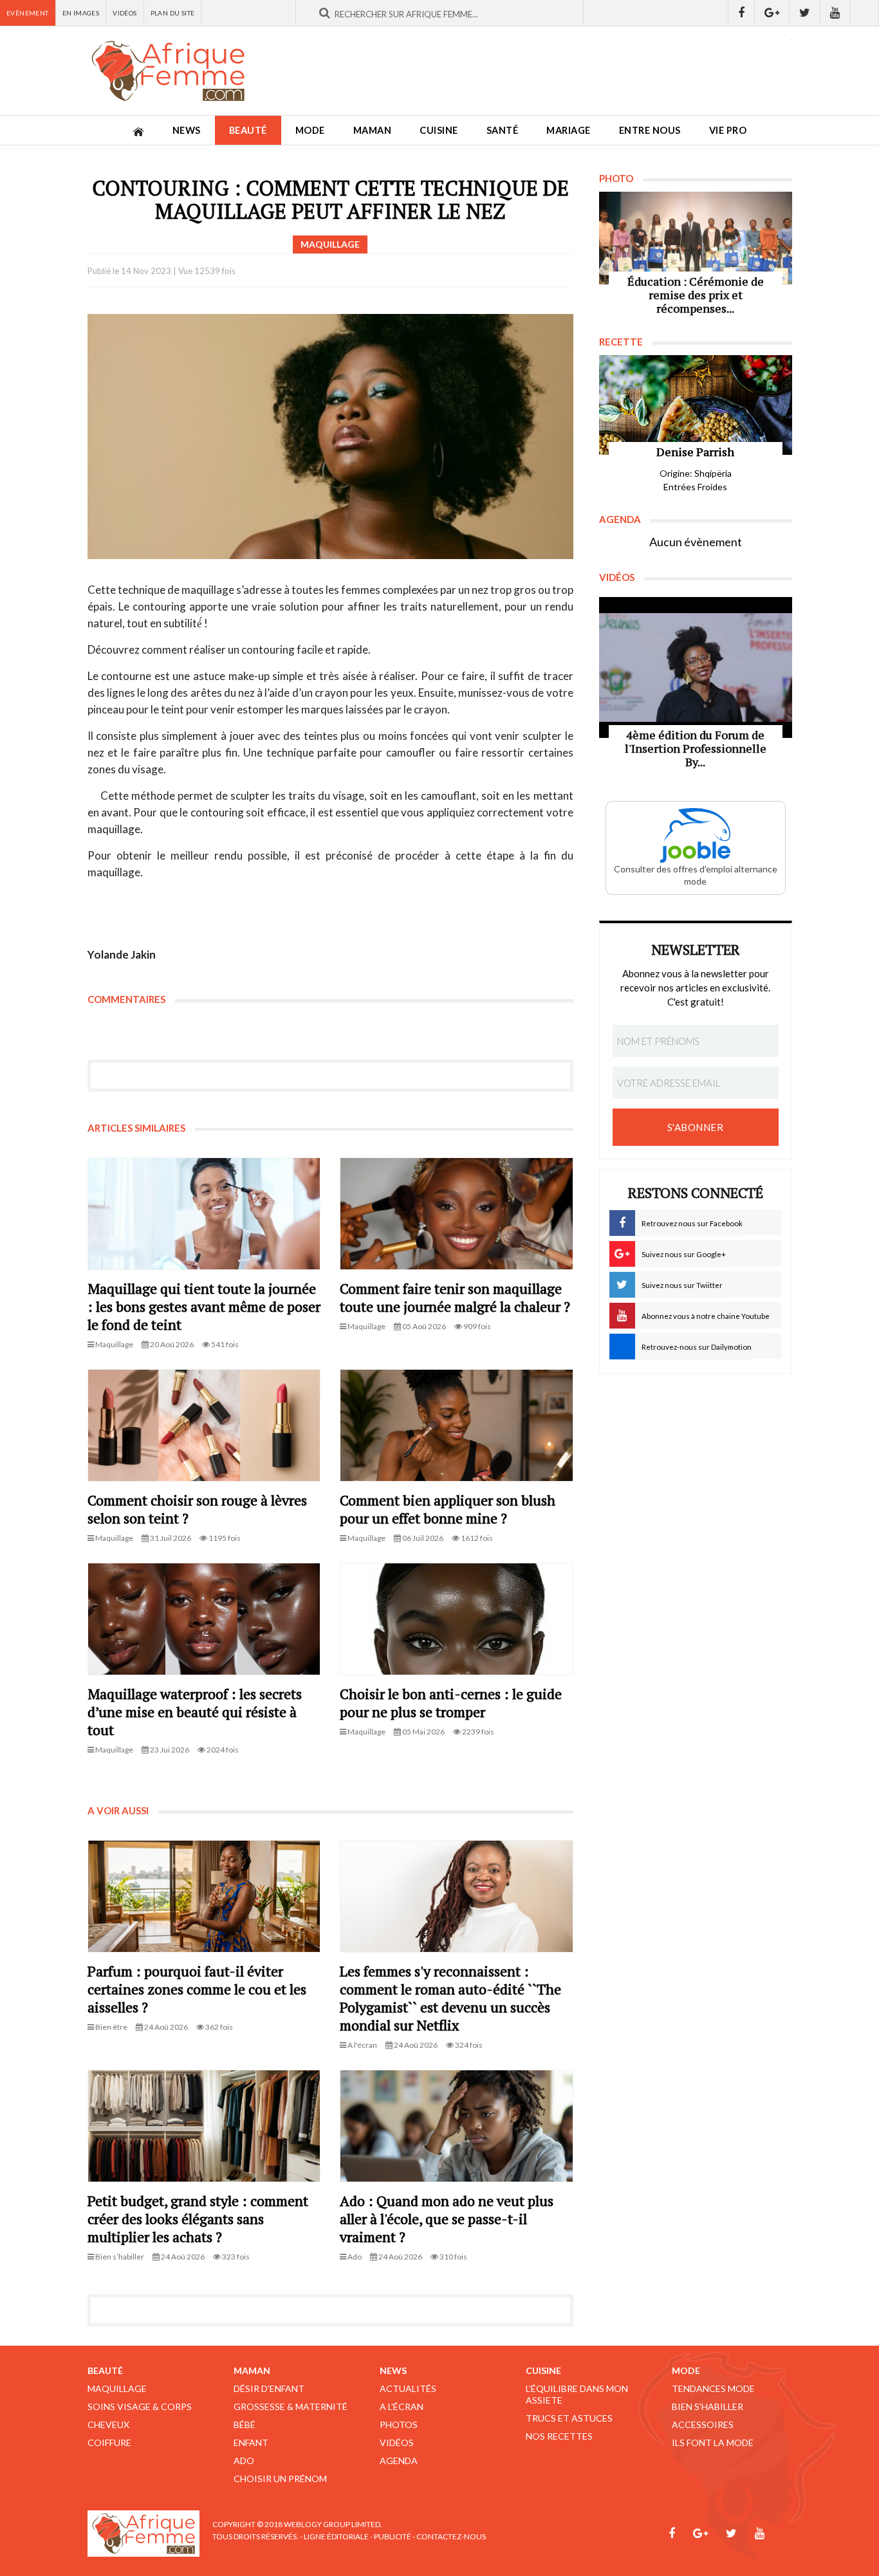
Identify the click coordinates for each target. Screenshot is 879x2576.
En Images (81, 13)
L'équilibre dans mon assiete (577, 2394)
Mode (310, 130)
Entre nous (650, 130)
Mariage (569, 130)
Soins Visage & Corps (140, 2406)
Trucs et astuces (569, 2418)
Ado (244, 2461)
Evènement (28, 13)
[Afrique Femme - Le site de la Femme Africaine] (168, 71)
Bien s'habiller (708, 2406)
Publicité (393, 2536)
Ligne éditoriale (336, 2536)
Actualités (408, 2388)
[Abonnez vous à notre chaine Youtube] (835, 13)
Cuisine (439, 130)
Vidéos (125, 13)
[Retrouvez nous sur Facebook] (741, 13)
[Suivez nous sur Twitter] (805, 13)
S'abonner (696, 1127)
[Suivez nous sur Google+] (772, 13)
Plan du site (173, 13)
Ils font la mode (713, 2443)
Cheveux (108, 2424)
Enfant (251, 2443)
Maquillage (117, 2388)
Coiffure (109, 2443)
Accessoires (703, 2424)
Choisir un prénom (280, 2479)
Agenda (399, 2461)
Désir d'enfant (269, 2388)
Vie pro (728, 130)
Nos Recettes (559, 2436)
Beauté (248, 130)
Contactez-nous (451, 2536)
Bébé (245, 2424)
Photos (399, 2424)
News (187, 130)
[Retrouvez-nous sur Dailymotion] (865, 13)
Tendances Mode (713, 2388)
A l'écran (402, 2406)
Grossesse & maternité (291, 2406)
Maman (373, 130)
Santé (503, 130)
